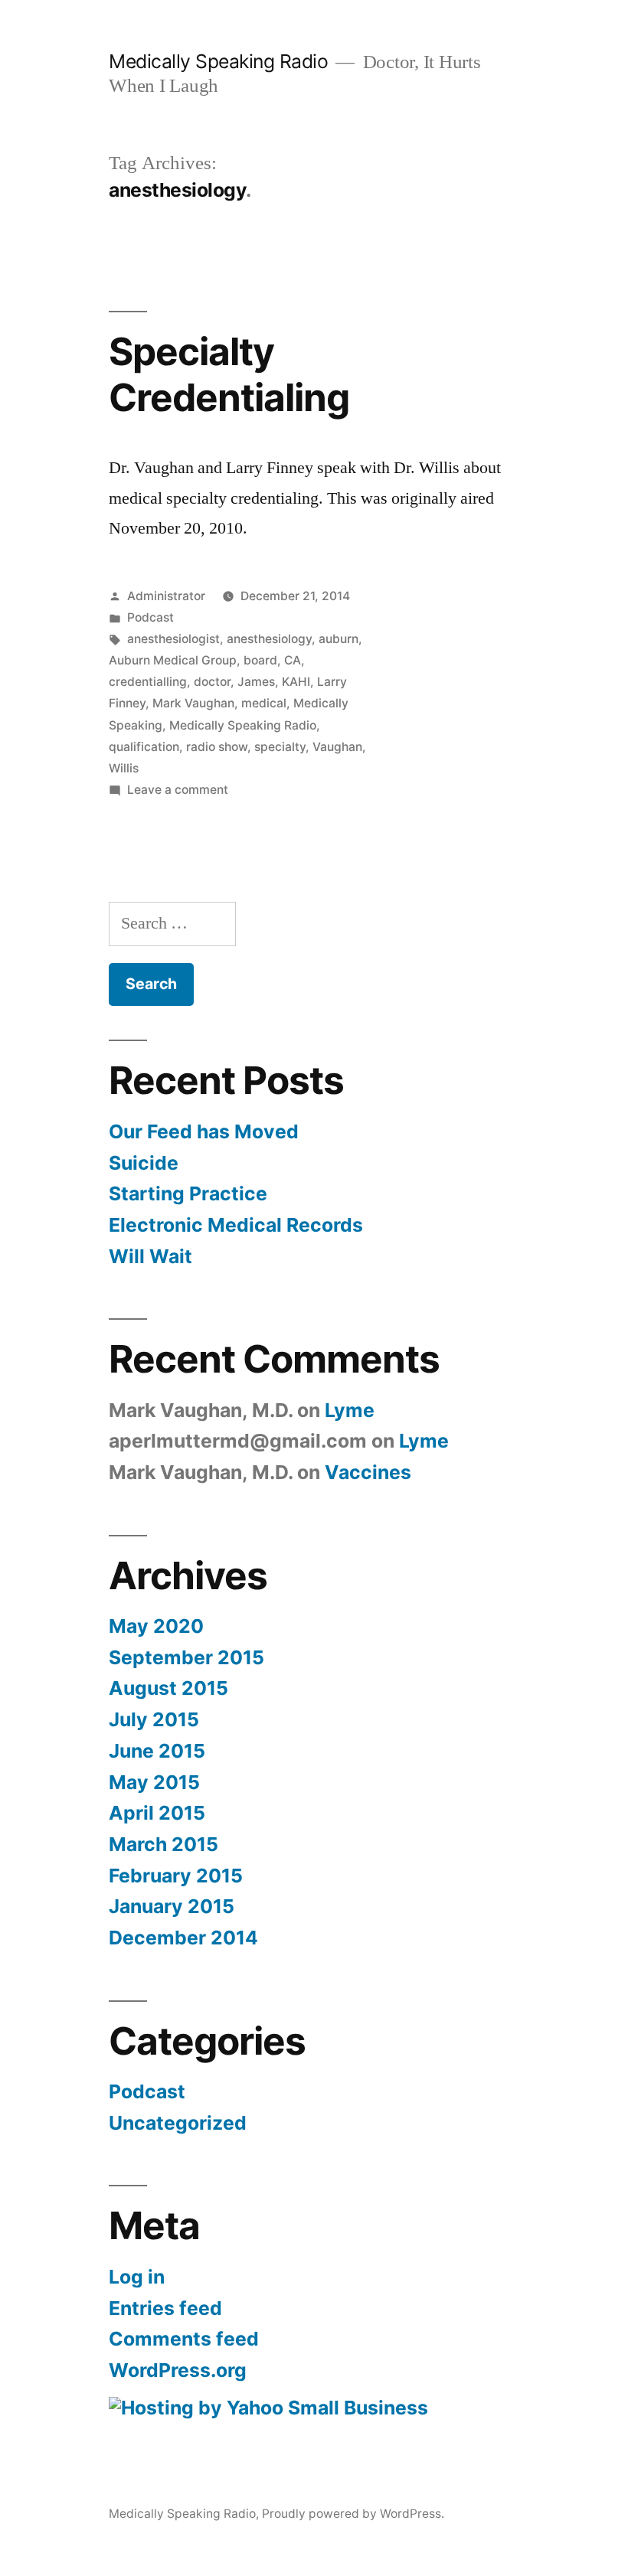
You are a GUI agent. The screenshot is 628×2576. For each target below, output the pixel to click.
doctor (212, 682)
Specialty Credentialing (229, 374)
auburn (339, 639)
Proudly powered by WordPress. (353, 2514)
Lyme (350, 1410)
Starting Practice (188, 1193)
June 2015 (157, 1751)
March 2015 (164, 1844)
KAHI (296, 682)
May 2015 (154, 1782)
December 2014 (183, 1938)
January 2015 (172, 1906)
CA (293, 660)
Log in (137, 2277)
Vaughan (337, 747)
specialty (280, 747)
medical (264, 703)
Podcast (150, 617)
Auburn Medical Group (173, 660)
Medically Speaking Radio (218, 61)
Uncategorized (178, 2123)
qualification (144, 747)
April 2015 (157, 1813)
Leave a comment (178, 790)
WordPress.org (178, 2370)
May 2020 (156, 1626)
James (256, 682)
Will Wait (150, 1256)
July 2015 (154, 1719)
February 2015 (176, 1876)
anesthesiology (269, 639)
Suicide (144, 1163)
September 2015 (186, 1657)
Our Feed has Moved (204, 1131)
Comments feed (184, 2339)
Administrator (166, 596)
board (260, 660)
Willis (124, 768)
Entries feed (165, 2308)
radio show (217, 747)
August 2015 (168, 1688)
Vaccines (368, 1472)
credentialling (148, 682)
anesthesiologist (173, 639)
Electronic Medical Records (236, 1225)
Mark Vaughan (193, 703)
